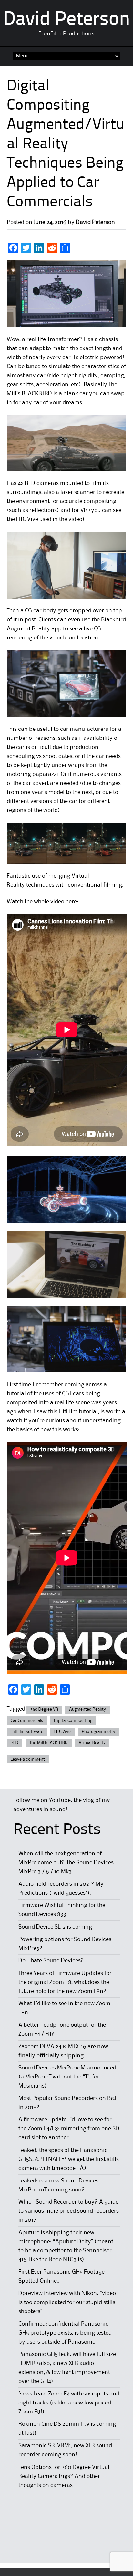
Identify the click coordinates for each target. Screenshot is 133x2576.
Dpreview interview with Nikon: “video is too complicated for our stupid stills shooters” (67, 2302)
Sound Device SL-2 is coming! (56, 1927)
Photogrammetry (98, 1732)
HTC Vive (62, 1732)
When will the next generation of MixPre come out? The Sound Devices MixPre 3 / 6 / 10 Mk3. (66, 1863)
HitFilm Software (27, 1732)
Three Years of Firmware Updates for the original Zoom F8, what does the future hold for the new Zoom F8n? (65, 1982)
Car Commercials (27, 1721)
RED (15, 1743)
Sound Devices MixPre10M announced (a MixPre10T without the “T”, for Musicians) (67, 2077)
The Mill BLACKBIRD (49, 1743)
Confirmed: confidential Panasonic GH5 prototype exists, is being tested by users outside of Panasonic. (65, 2333)
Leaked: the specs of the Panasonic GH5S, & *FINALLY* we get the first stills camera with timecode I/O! (69, 2159)
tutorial (88, 1412)
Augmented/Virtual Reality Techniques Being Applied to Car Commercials (66, 164)
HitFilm (68, 1412)
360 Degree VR (44, 1709)
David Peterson (67, 20)
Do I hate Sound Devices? (51, 1961)
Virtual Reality (92, 1743)
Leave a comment (28, 1759)
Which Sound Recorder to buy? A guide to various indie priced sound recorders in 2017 (69, 2211)
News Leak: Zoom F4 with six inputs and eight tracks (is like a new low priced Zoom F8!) (69, 2403)
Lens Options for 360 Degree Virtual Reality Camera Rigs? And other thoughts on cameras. (64, 2476)
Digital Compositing (73, 1721)
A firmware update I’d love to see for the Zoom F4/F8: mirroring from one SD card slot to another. (69, 2129)
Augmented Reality (87, 1709)
